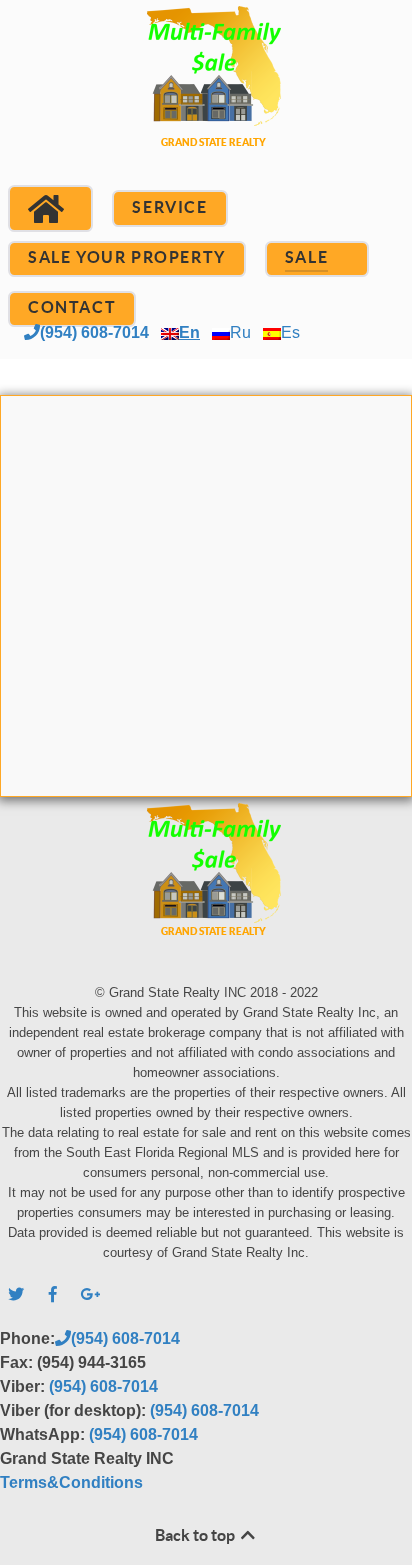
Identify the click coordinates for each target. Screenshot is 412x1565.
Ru (240, 332)
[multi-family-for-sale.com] (206, 100)
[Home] (50, 209)
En (189, 332)
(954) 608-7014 (94, 332)
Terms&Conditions (71, 1482)
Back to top (196, 1535)
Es (290, 332)
